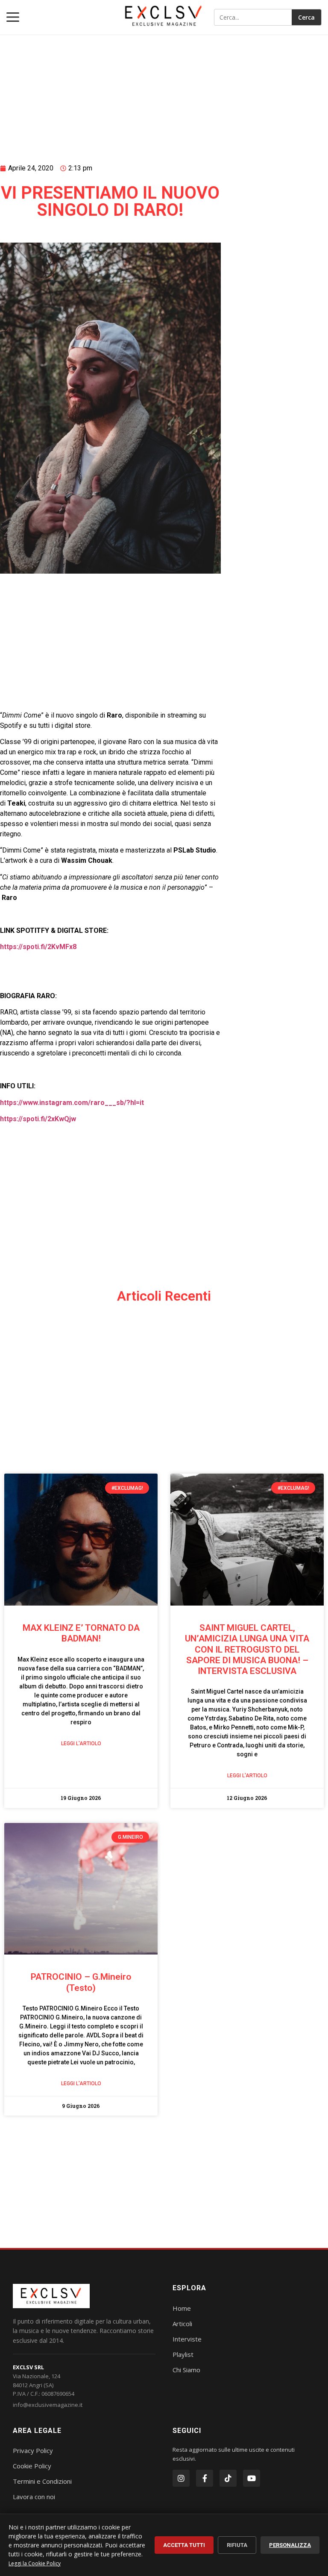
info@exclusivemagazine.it (48, 2405)
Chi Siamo (186, 2370)
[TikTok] (228, 2478)
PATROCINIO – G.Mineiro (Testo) (81, 1982)
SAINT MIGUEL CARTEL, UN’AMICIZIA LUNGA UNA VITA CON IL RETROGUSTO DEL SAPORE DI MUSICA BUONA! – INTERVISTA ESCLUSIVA (247, 1649)
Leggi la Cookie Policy (35, 2563)
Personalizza (290, 2545)
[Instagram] (181, 2478)
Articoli (182, 2324)
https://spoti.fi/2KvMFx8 (38, 947)
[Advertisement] (110, 88)
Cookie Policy (32, 2466)
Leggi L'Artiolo (81, 1744)
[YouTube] (252, 2478)
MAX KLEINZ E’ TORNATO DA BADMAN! (81, 1633)
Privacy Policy (33, 2450)
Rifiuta (237, 2545)
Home (182, 2308)
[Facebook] (205, 2478)
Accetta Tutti (184, 2545)
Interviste (187, 2339)
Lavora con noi (34, 2497)
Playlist (183, 2354)
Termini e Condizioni (42, 2481)
